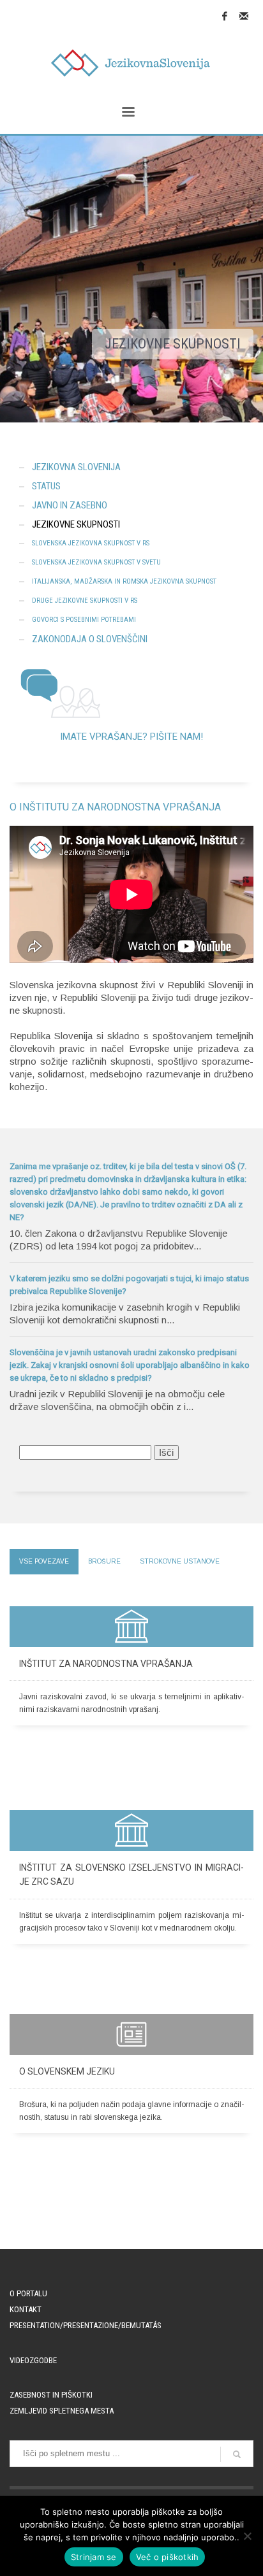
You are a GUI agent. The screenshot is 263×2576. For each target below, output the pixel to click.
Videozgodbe (33, 2360)
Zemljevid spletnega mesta (62, 2411)
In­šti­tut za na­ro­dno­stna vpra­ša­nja (106, 1664)
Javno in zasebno (70, 505)
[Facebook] (225, 16)
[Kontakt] (244, 16)
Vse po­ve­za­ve (44, 1561)
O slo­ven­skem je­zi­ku (67, 2071)
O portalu (28, 2293)
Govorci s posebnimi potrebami (84, 620)
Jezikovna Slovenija (76, 467)
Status (46, 486)
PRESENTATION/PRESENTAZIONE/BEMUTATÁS (86, 2325)
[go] (237, 2454)
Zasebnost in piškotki (51, 2395)
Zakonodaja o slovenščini (90, 639)
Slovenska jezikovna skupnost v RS (91, 543)
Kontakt (26, 2309)
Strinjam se (94, 2557)
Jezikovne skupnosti (76, 524)
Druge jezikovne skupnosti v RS (85, 601)
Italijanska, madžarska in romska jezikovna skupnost (124, 581)
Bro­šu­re (104, 1561)
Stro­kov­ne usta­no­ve (180, 1561)
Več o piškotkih (168, 2557)
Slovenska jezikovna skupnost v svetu (96, 562)
